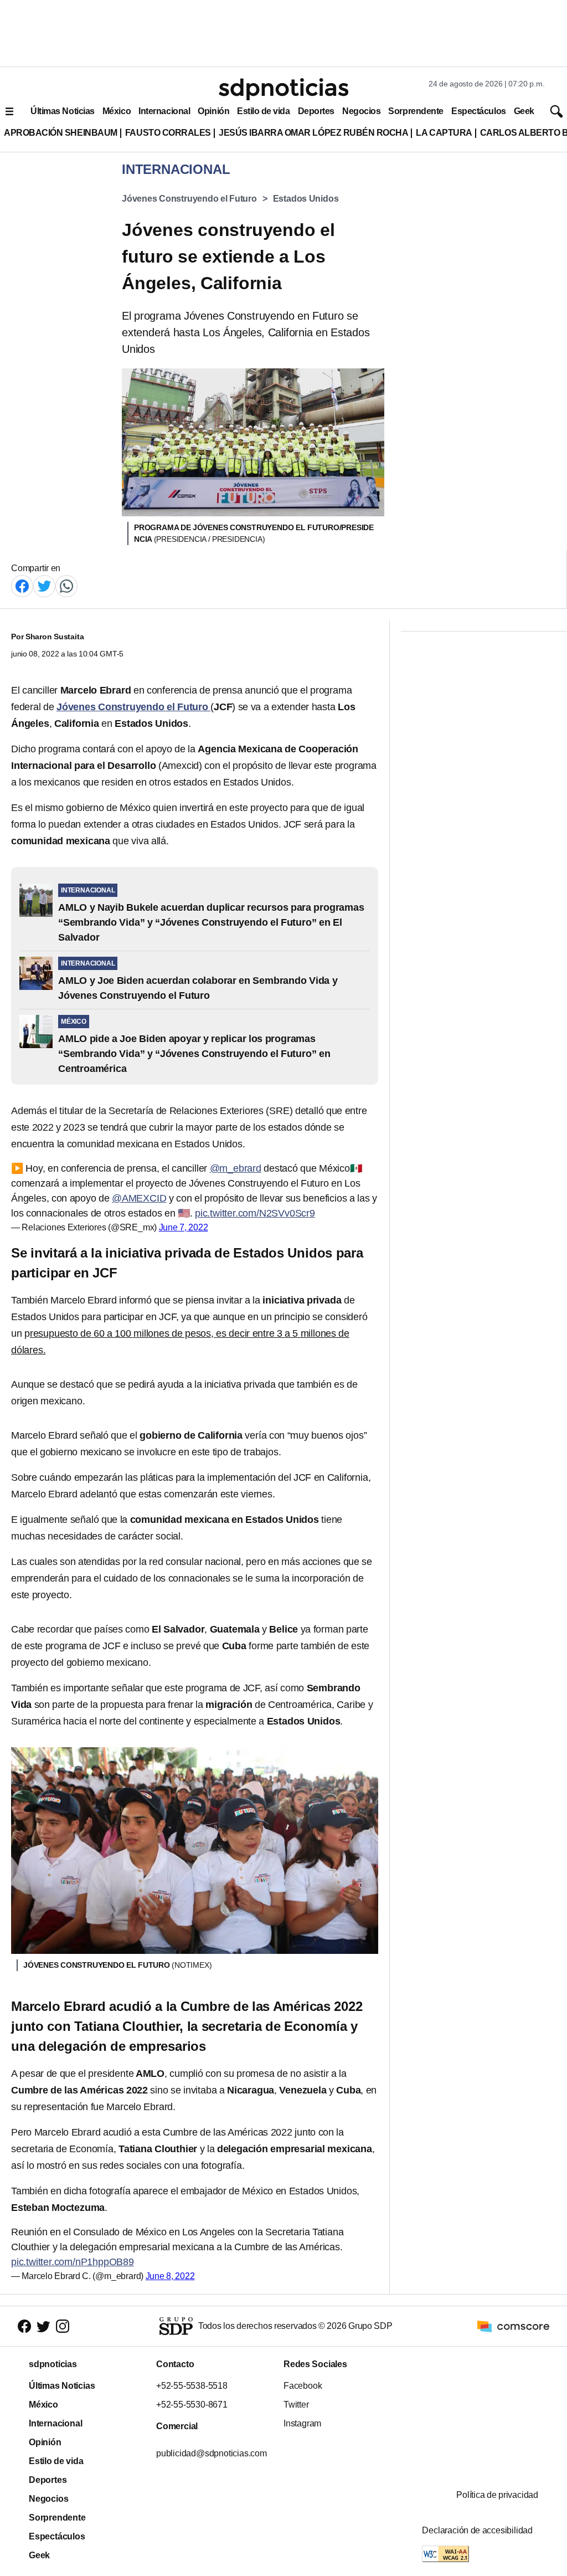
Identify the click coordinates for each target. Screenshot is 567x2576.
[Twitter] (44, 585)
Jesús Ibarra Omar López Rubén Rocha (314, 133)
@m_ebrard (236, 1168)
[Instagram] (63, 2326)
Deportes (316, 111)
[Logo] (283, 89)
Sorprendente (416, 111)
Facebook (303, 2386)
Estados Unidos (306, 199)
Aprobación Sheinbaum (61, 133)
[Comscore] (513, 2325)
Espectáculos (479, 111)
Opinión (213, 111)
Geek (524, 111)
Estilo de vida (263, 111)
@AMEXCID (139, 1198)
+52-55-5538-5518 (192, 2386)
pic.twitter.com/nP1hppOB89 (73, 2262)
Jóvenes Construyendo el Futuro (189, 199)
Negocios (361, 111)
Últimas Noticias (63, 111)
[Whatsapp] (66, 585)
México (117, 111)
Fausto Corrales (168, 133)
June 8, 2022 (170, 2276)
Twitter (296, 2405)
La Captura (444, 133)
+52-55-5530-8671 (192, 2405)
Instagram (302, 2423)
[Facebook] (22, 585)
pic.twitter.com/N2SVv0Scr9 (255, 1213)
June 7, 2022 (184, 1227)
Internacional (164, 111)
